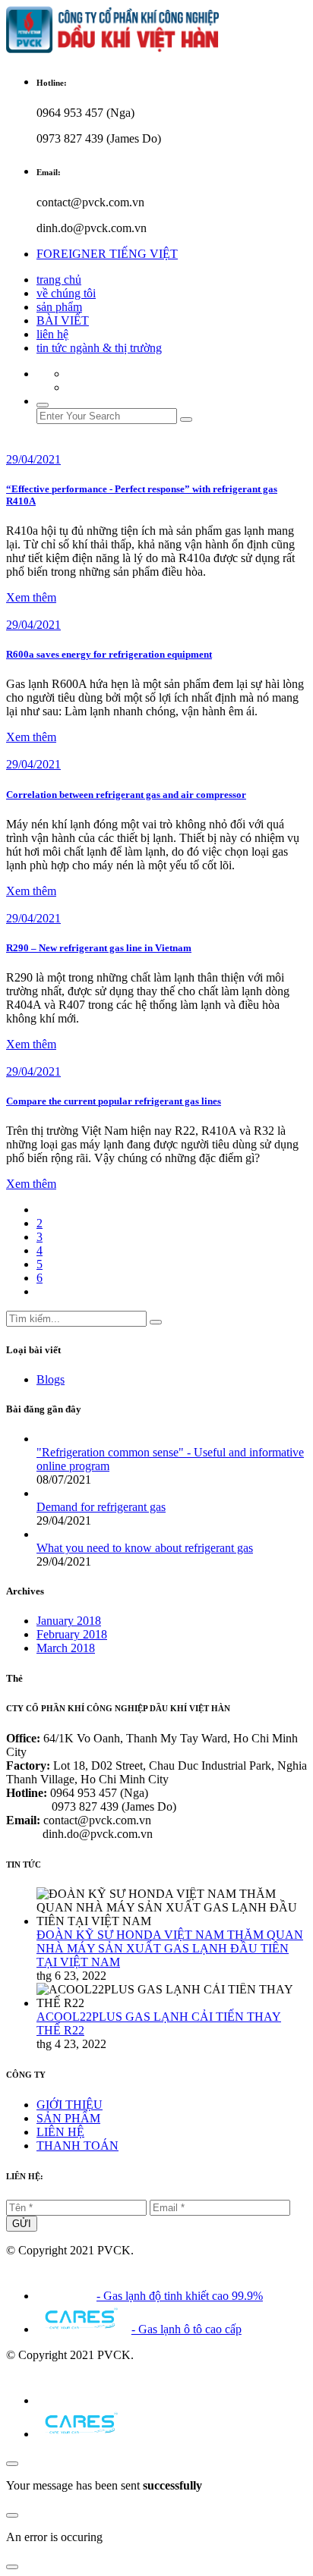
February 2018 (72, 1634)
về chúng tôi (66, 293)
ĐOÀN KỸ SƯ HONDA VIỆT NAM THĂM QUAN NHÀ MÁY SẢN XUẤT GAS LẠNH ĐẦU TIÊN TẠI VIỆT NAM (170, 1948)
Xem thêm (31, 597)
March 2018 (66, 1648)
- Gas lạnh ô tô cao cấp (187, 2329)
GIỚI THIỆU (70, 2105)
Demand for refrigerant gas (101, 1507)
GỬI (22, 2224)
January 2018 (69, 1621)
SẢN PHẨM (68, 2118)
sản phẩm (59, 307)
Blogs (51, 1379)
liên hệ (52, 334)
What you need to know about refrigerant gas (145, 1548)
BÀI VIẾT (63, 320)
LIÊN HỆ (60, 2132)
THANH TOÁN (77, 2146)
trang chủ (59, 280)
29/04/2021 (33, 459)
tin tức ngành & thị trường (99, 348)
